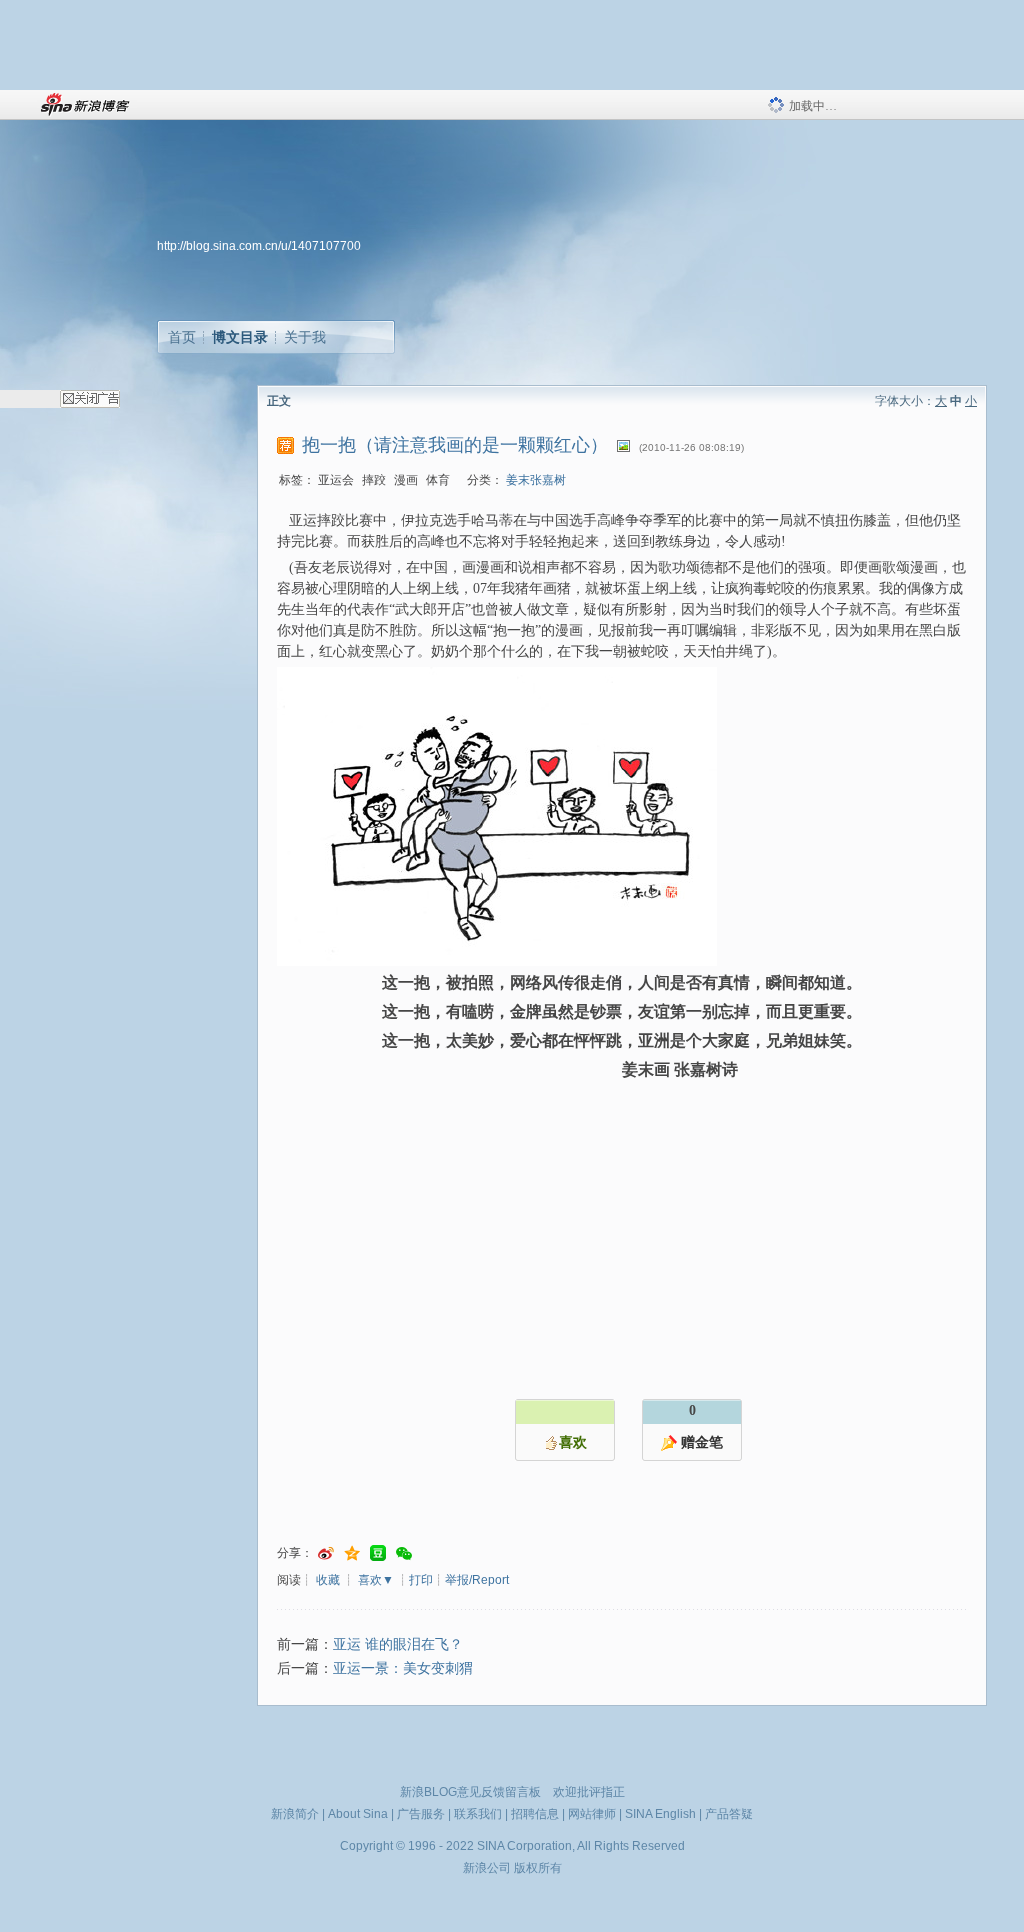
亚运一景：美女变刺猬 (403, 1668)
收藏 (328, 1580)
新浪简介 (295, 1814)
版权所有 (538, 1868)
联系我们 (478, 1814)
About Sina (358, 1814)
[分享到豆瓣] (378, 1553)
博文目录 (240, 337)
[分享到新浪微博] (326, 1553)
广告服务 (421, 1814)
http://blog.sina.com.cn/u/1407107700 (259, 246)
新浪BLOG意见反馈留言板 (470, 1792)
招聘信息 (535, 1814)
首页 (182, 337)
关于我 (305, 337)
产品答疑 (729, 1814)
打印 (421, 1580)
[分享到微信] (404, 1553)
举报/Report (477, 1580)
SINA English (660, 1814)
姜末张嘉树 (536, 480)
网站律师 (592, 1814)
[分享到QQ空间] (352, 1553)
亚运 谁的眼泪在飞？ (398, 1644)
